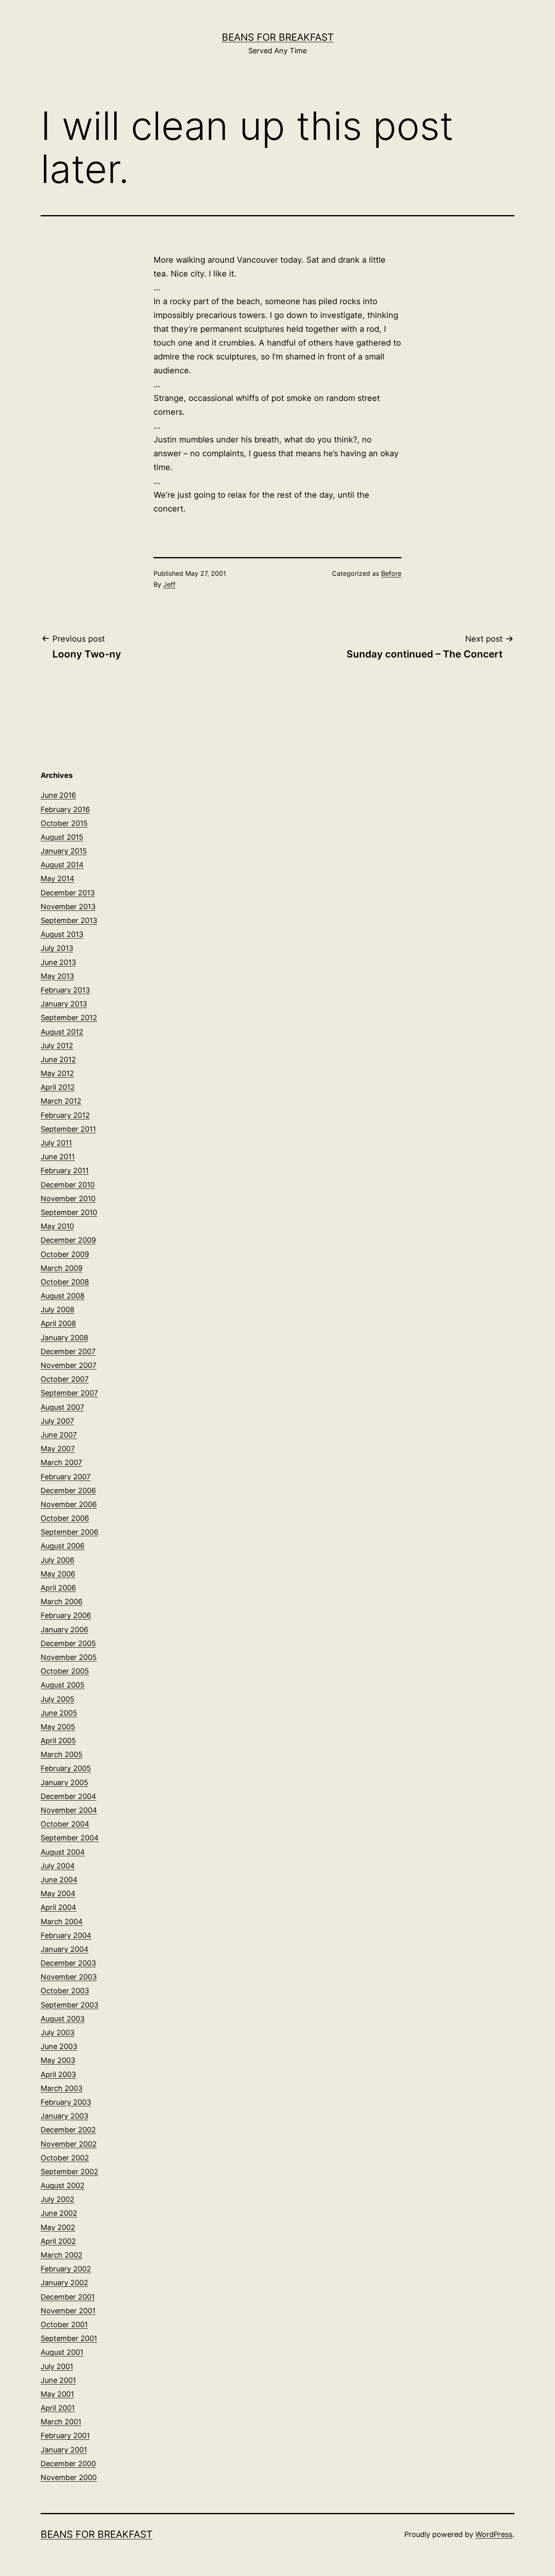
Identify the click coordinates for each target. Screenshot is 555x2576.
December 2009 (68, 1240)
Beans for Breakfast (278, 37)
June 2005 (59, 1713)
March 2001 (61, 2422)
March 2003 (62, 2088)
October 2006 (65, 1518)
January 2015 (64, 851)
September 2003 (69, 2005)
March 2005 (62, 1754)
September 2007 (69, 1393)
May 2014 (57, 879)
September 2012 (69, 1018)
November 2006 (69, 1504)
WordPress (494, 2534)
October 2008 (65, 1282)
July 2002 (57, 2199)
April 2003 (58, 2074)
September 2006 (69, 1532)
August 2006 (63, 1546)
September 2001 (69, 2338)
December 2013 (68, 893)
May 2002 (58, 2227)
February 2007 (66, 1477)
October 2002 (65, 2158)
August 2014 (62, 865)
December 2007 (68, 1351)
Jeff (169, 584)
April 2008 (58, 1323)
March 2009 (62, 1268)
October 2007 (65, 1379)
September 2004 (70, 1838)
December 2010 (68, 1185)
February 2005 (66, 1768)
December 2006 (68, 1491)
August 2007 (62, 1407)
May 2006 (58, 1574)
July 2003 (57, 2033)
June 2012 (58, 1059)
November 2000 (69, 2477)
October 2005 (65, 1671)
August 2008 (63, 1296)
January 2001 (64, 2450)
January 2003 (64, 2116)
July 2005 (57, 1699)
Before (391, 573)
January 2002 (64, 2283)
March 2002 (62, 2255)
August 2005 (63, 1685)
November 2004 (69, 1810)
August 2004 (63, 1852)
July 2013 (57, 948)
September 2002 (69, 2172)
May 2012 (57, 1073)
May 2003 (58, 2060)
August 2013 (62, 934)
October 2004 (65, 1824)
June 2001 (58, 2380)
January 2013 (64, 1004)
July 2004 (58, 1866)
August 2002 (63, 2185)
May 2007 (58, 1449)
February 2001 (65, 2436)
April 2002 (58, 2241)
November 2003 (69, 1977)
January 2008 (64, 1338)
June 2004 (59, 1880)
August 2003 (63, 2019)
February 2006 (66, 1615)
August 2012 (62, 1032)
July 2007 (57, 1421)
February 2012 (65, 1115)
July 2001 (57, 2366)
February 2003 (66, 2102)
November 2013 (68, 907)
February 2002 (66, 2269)
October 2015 (64, 823)
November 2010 (68, 1199)
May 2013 (57, 976)
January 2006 (64, 1630)
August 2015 (62, 837)
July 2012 (57, 1046)
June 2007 (59, 1435)
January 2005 (64, 1782)
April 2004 (59, 1907)
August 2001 (62, 2352)
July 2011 (56, 1143)
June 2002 (59, 2213)
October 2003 (65, 1991)
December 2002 (68, 2130)
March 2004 (62, 1922)
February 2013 (65, 990)
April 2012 (58, 1087)
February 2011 (65, 1170)
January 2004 (65, 1949)
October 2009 (65, 1254)
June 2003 (59, 2046)
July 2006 (57, 1560)
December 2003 (68, 1963)
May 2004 (58, 1893)
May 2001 (57, 2394)
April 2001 (58, 2408)
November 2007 (68, 1365)
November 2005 (69, 1657)
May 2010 (57, 1226)
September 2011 (68, 1129)
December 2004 (68, 1796)
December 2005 (68, 1643)
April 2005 (58, 1741)
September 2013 (69, 920)
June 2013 (58, 962)
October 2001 (64, 2324)
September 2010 (69, 1212)
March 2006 (62, 1602)
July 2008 (57, 1310)
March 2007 (61, 1462)
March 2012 (61, 1101)
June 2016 (58, 795)
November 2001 (68, 2311)
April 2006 (58, 1588)
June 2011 (58, 1157)
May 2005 (58, 1727)
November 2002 (69, 2144)
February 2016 (65, 809)
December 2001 (68, 2297)
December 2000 (68, 2464)
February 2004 (66, 1935)
